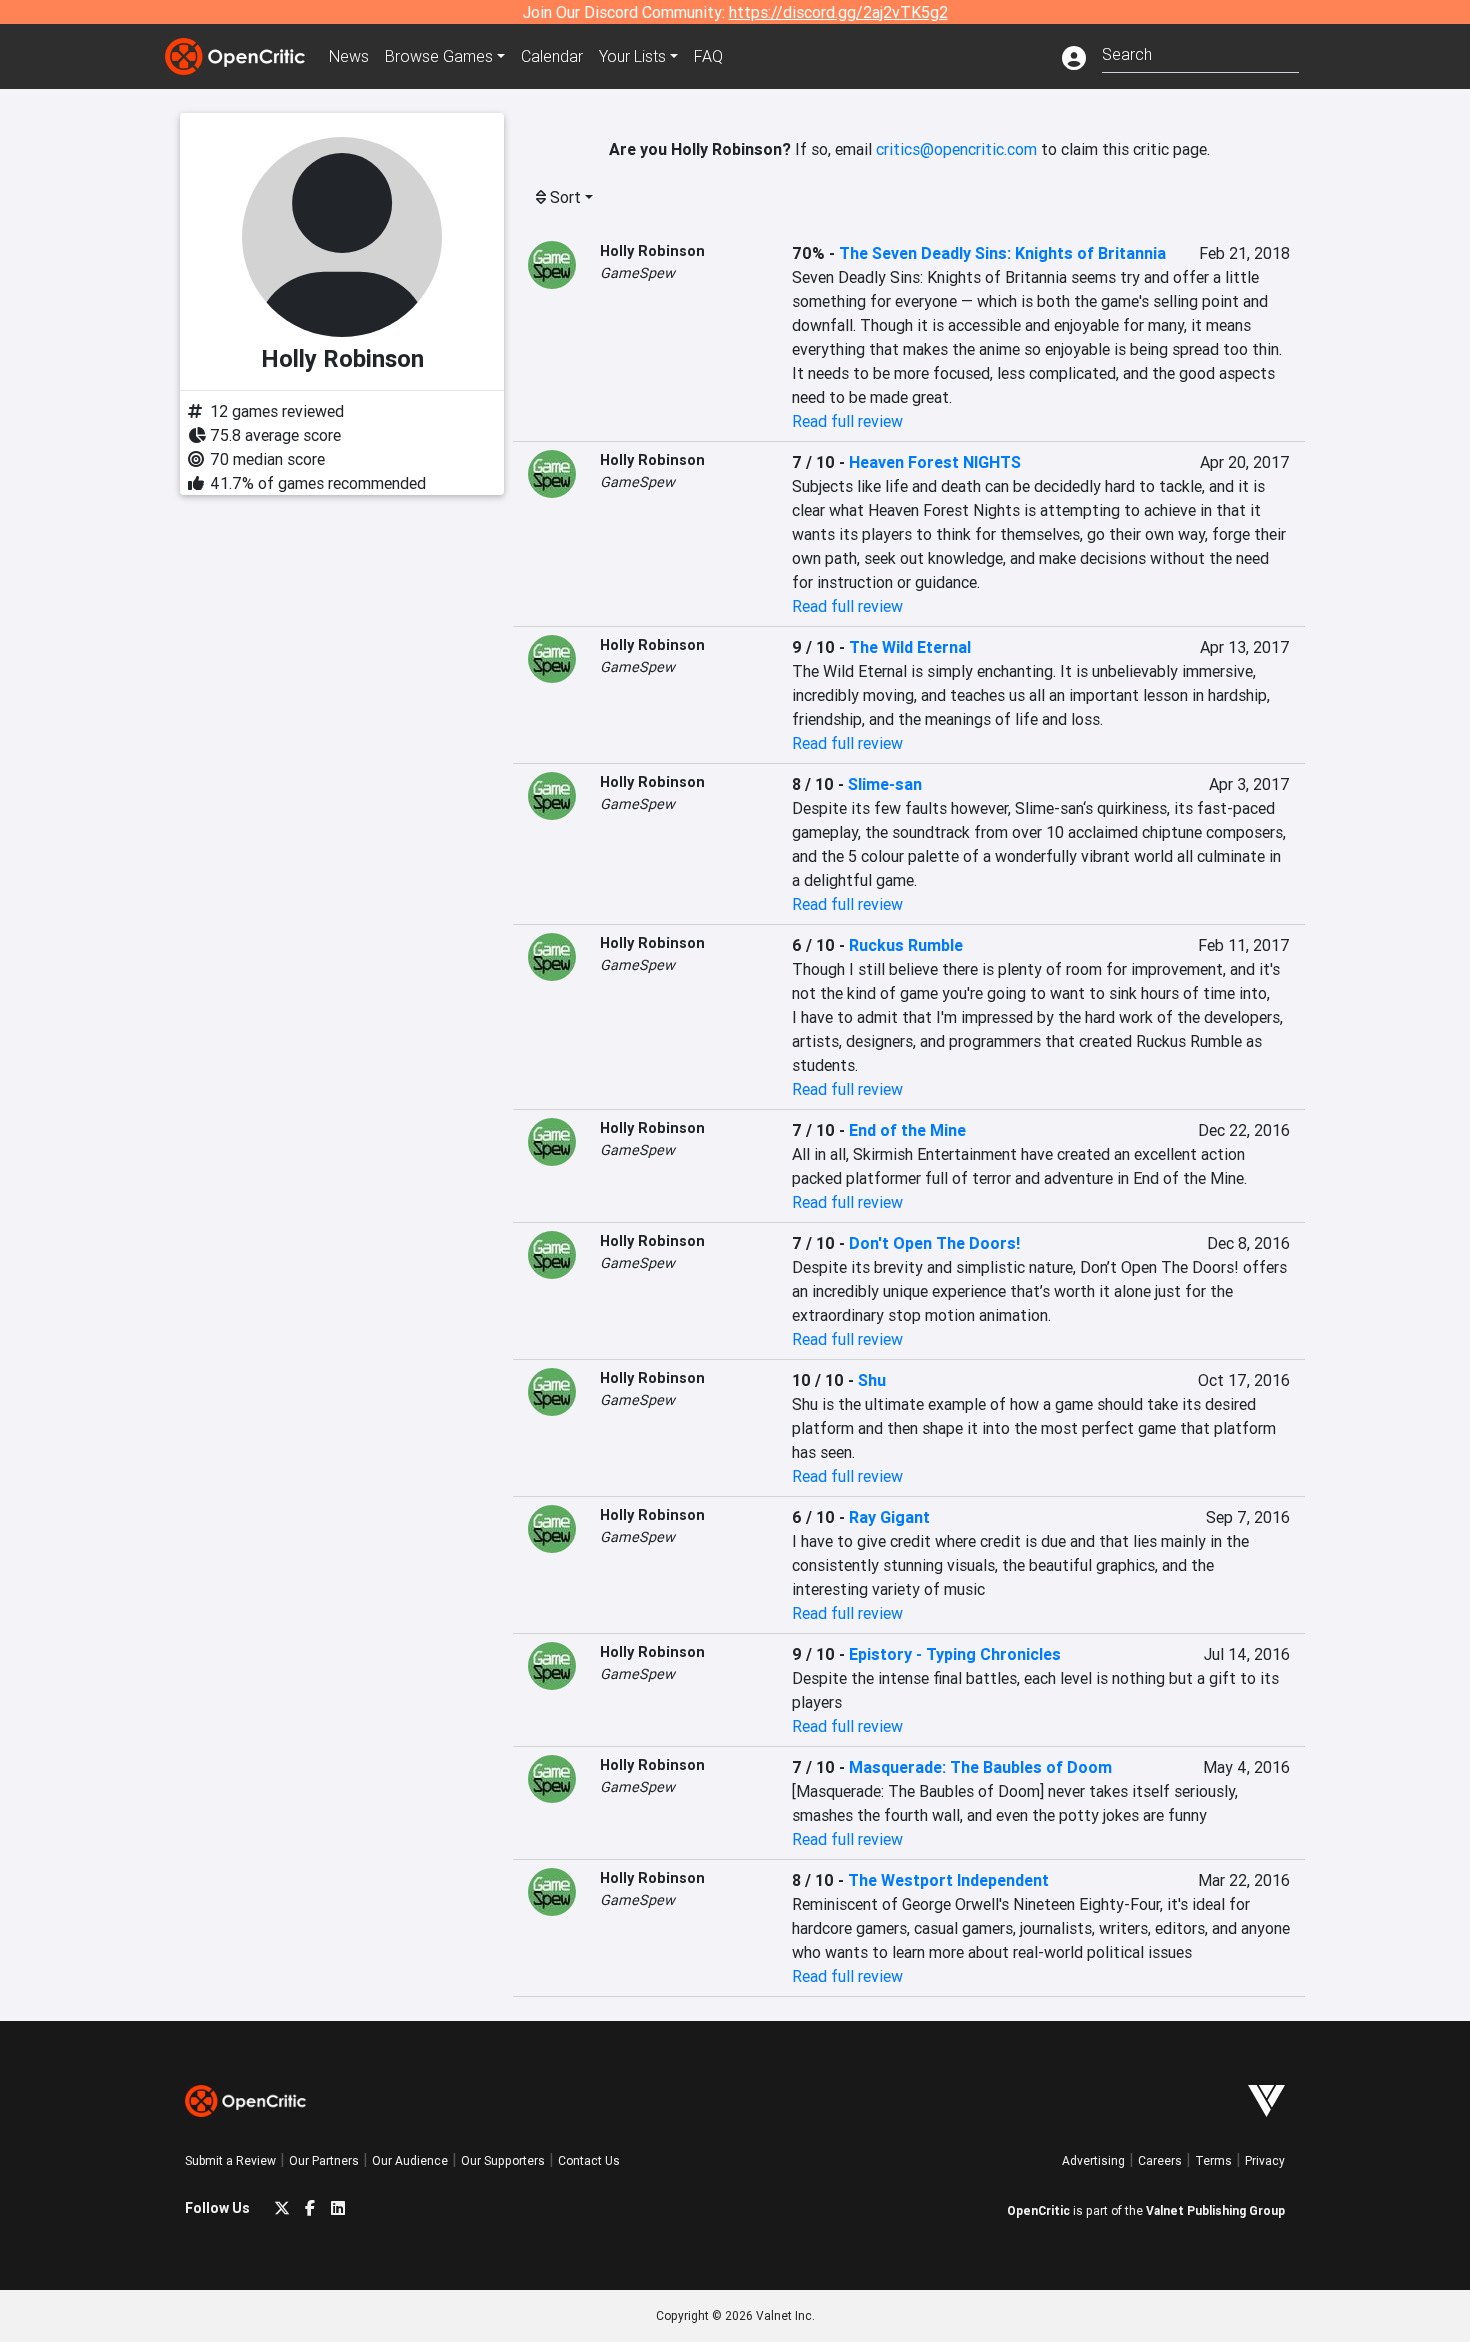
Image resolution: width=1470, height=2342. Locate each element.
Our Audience (410, 2160)
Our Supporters (503, 2160)
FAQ (708, 56)
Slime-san (885, 784)
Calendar (552, 56)
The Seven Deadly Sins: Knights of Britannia (1002, 253)
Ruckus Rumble (906, 945)
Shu (872, 1380)
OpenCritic (1038, 2210)
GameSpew (637, 273)
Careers (1160, 2160)
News (349, 56)
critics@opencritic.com (956, 149)
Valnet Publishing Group (1215, 2210)
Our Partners (324, 2160)
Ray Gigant (889, 1517)
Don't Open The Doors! (934, 1243)
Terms (1213, 2160)
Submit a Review (230, 2160)
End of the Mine (907, 1130)
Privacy (1265, 2160)
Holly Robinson (652, 251)
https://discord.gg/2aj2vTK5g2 (838, 12)
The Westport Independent (948, 1880)
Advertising (1093, 2160)
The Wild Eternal (910, 647)
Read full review (847, 421)
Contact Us (589, 2160)
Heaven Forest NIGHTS (935, 462)
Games (439, 56)
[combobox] (1200, 52)
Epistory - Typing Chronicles (955, 1654)
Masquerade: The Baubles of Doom (980, 1767)
